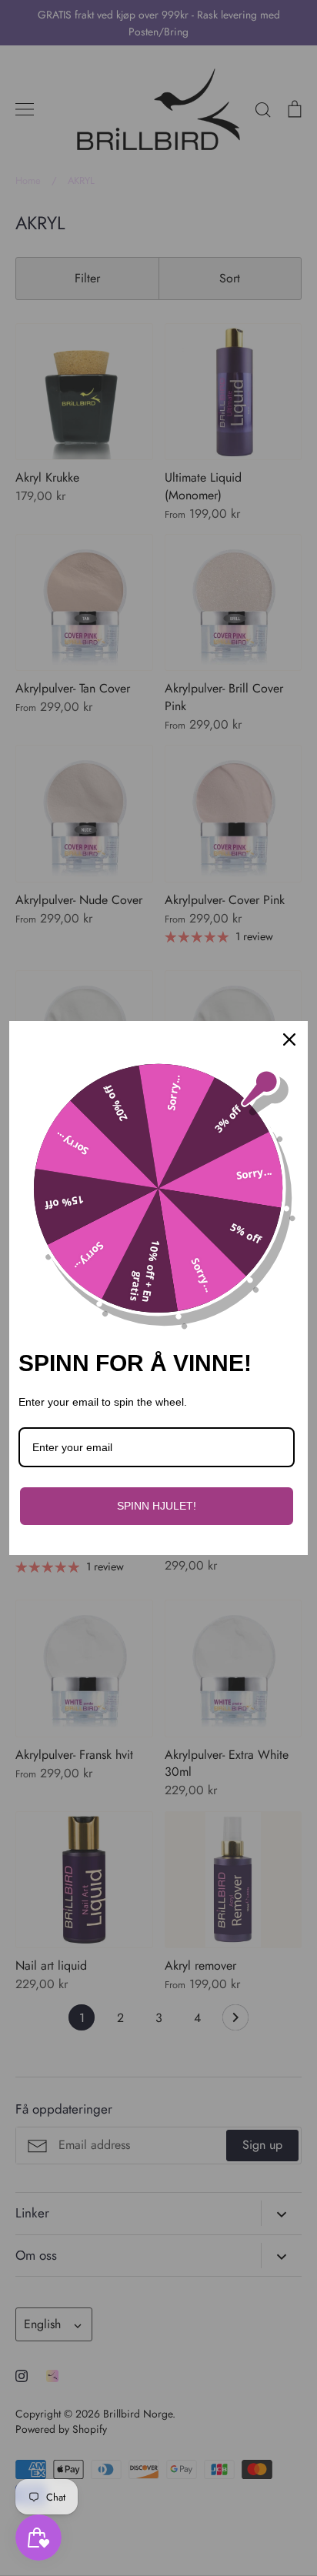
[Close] (289, 1039)
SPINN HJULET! (157, 1506)
